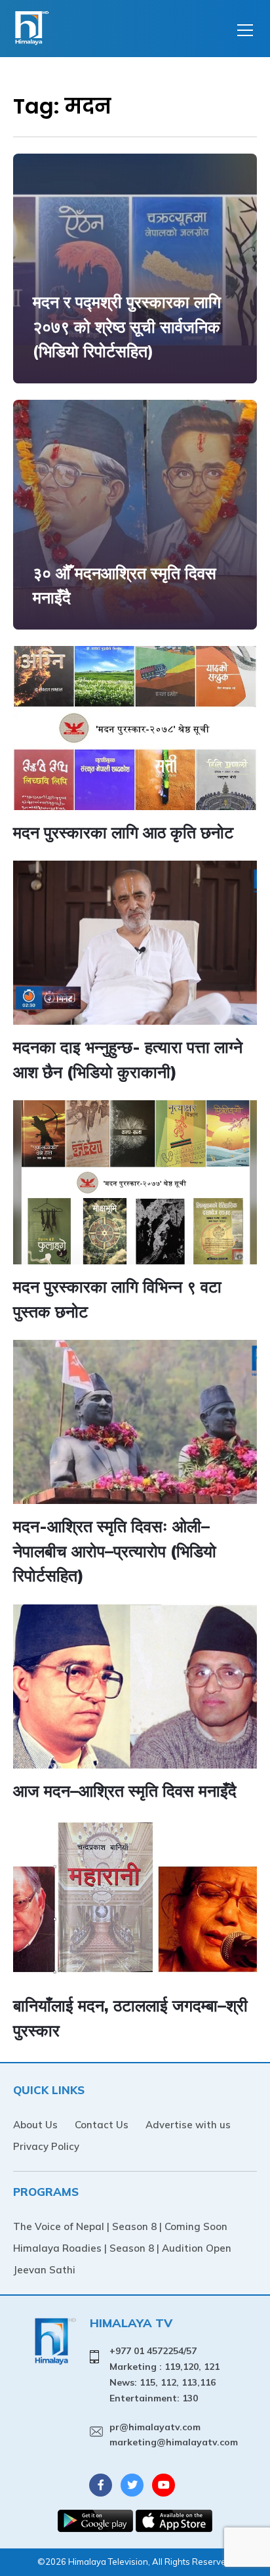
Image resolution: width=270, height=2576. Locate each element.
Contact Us (102, 2125)
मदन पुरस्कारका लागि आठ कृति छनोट (123, 832)
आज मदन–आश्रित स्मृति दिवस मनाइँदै (125, 1791)
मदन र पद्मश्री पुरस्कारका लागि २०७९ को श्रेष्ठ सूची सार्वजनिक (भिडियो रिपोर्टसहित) (127, 326)
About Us (35, 2125)
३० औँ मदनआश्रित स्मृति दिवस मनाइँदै (125, 585)
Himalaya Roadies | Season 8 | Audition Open (122, 2248)
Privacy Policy (46, 2146)
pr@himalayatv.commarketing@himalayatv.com (174, 2435)
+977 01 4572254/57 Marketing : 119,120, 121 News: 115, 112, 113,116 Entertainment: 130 (164, 2374)
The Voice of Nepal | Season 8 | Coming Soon (120, 2226)
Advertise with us (188, 2125)
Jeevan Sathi (44, 2270)
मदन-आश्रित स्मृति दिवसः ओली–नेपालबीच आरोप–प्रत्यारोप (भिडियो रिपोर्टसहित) (115, 1551)
